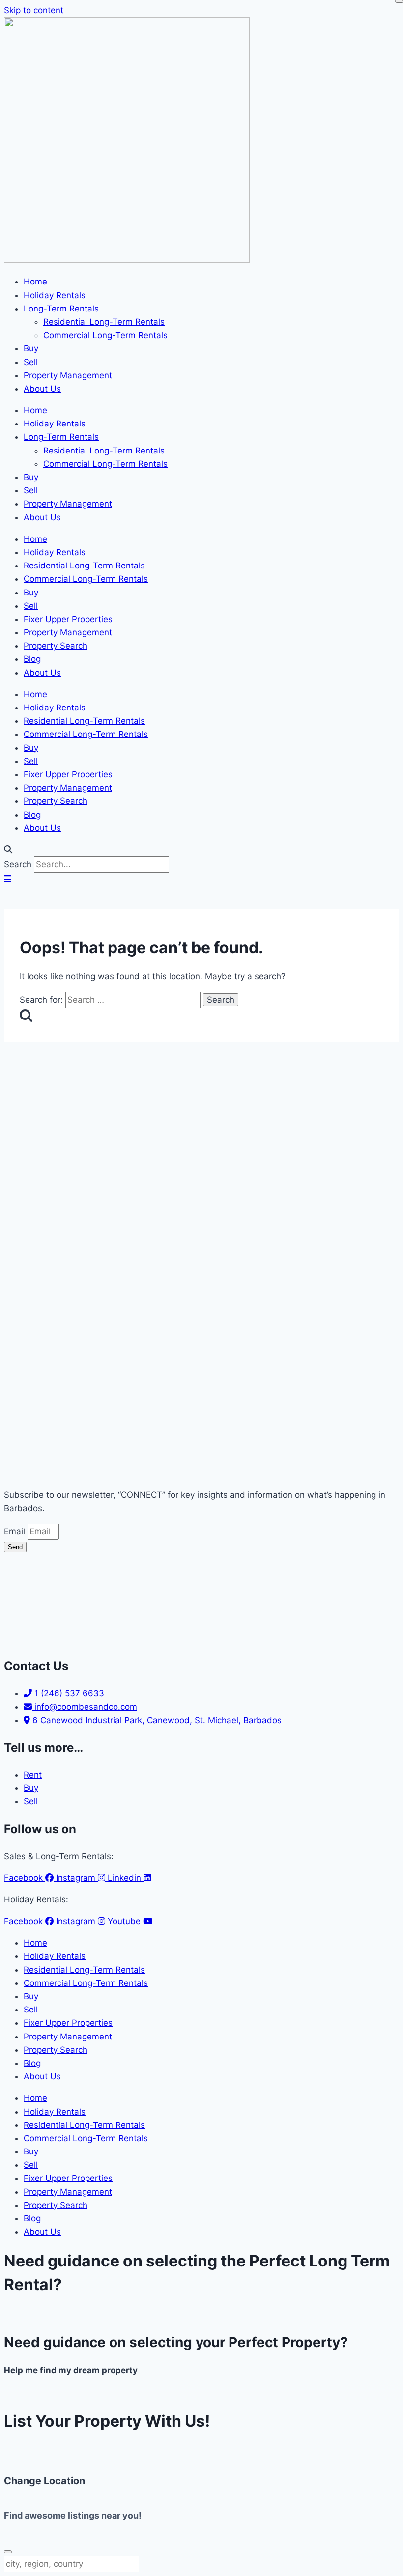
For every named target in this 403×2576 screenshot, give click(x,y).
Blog (32, 659)
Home (35, 282)
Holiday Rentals (55, 295)
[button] (201, 850)
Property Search (56, 646)
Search (18, 864)
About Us (42, 389)
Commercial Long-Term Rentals (105, 335)
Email (16, 1531)
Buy (31, 348)
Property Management (68, 375)
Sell (31, 362)
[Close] (399, 1)
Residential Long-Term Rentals (104, 322)
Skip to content (34, 10)
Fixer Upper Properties (68, 619)
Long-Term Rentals (61, 309)
